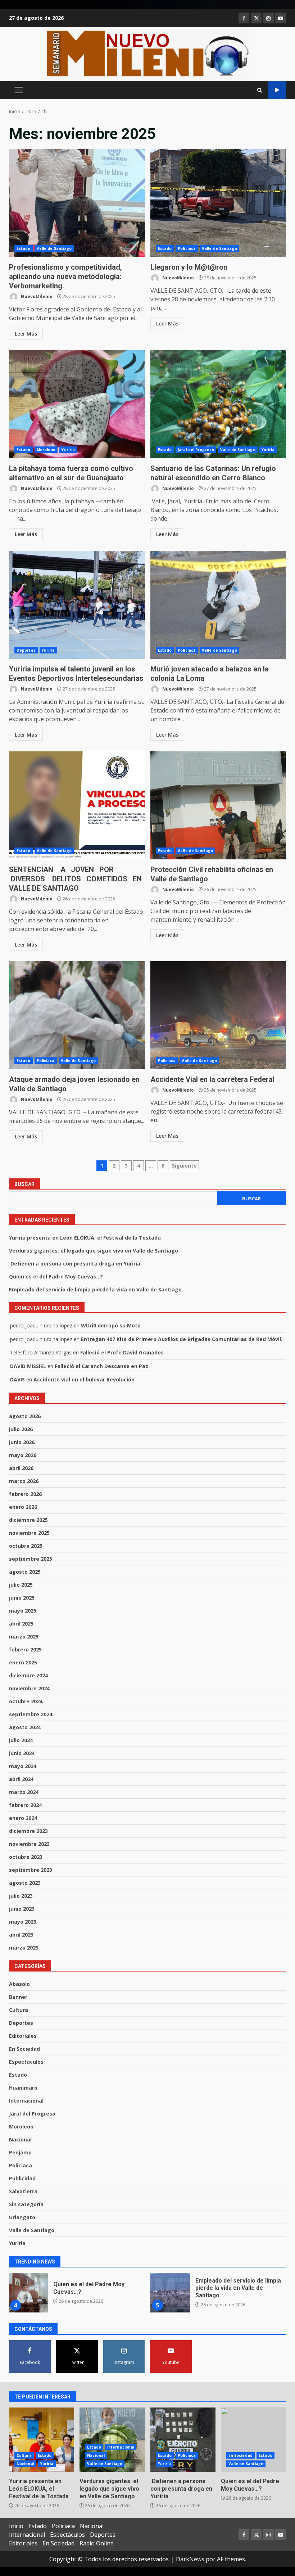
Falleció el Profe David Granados (122, 1352)
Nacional (20, 2139)
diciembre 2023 (28, 1831)
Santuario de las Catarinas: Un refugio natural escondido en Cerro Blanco (218, 404)
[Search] (260, 90)
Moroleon (46, 450)
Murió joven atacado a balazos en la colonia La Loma (218, 605)
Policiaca (187, 248)
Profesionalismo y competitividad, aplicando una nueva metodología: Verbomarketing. (77, 203)
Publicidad (22, 2178)
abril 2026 (21, 1468)
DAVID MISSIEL (28, 1366)
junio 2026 (22, 1442)
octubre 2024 (26, 1701)
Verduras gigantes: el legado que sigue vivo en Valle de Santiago (94, 1251)
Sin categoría (26, 2204)
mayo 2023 (23, 1922)
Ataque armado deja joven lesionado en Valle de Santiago (77, 1015)
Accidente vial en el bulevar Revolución (84, 1379)
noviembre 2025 (29, 1533)
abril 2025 (21, 1624)
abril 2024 (21, 1779)
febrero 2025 (25, 1649)
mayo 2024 (23, 1766)
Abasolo (19, 1984)
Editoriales (23, 2036)
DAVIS (17, 1379)
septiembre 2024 (31, 1714)
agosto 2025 (25, 1572)
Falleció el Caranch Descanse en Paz (101, 1366)
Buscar (24, 1184)
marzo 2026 (24, 1481)
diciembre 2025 (28, 1520)
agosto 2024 (25, 1727)
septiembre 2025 (31, 1559)
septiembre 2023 (31, 1870)
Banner (18, 1997)
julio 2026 (21, 1429)
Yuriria (68, 450)
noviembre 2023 (29, 1844)
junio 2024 (22, 1753)
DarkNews (190, 2559)
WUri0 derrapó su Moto (111, 1325)
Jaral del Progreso (196, 450)
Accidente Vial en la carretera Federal (218, 1015)
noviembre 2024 (29, 1688)
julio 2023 (21, 1896)
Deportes (26, 650)
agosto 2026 (25, 1416)
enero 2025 (23, 1662)
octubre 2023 (26, 1857)
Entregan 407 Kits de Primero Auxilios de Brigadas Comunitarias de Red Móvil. (182, 1339)
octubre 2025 (26, 1546)
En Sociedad (24, 2049)
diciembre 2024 (28, 1675)
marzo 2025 (24, 1637)
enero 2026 (23, 1507)
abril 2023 (21, 1935)
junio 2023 (22, 1909)
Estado (24, 248)
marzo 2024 (24, 1792)
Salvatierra (23, 2191)
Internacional (26, 2101)
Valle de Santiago (54, 248)
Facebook (277, 90)
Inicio (16, 2526)
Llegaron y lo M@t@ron (218, 203)
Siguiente (184, 1166)
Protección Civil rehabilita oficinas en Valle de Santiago (218, 805)
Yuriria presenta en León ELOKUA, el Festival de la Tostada (85, 1238)
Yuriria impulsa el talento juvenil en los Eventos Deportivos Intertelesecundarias (77, 605)
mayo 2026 (23, 1455)
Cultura (19, 2010)
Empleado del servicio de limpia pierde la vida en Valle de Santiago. (96, 1289)
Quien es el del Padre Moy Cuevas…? (56, 1276)
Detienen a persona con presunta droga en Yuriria (75, 1264)
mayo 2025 (23, 1611)
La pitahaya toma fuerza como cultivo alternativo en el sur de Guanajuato (77, 404)
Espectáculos (26, 2062)
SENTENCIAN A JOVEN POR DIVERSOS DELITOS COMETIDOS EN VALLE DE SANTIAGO (77, 805)
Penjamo (20, 2152)
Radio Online (97, 2543)
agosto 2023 (25, 1883)
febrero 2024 (25, 1805)
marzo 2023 (24, 1948)
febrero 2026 (25, 1494)
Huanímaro (23, 2088)
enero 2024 (23, 1818)
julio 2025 (21, 1585)
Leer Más (26, 334)
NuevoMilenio (36, 296)
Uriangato (22, 2217)
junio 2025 (22, 1598)
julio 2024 (21, 1740)
